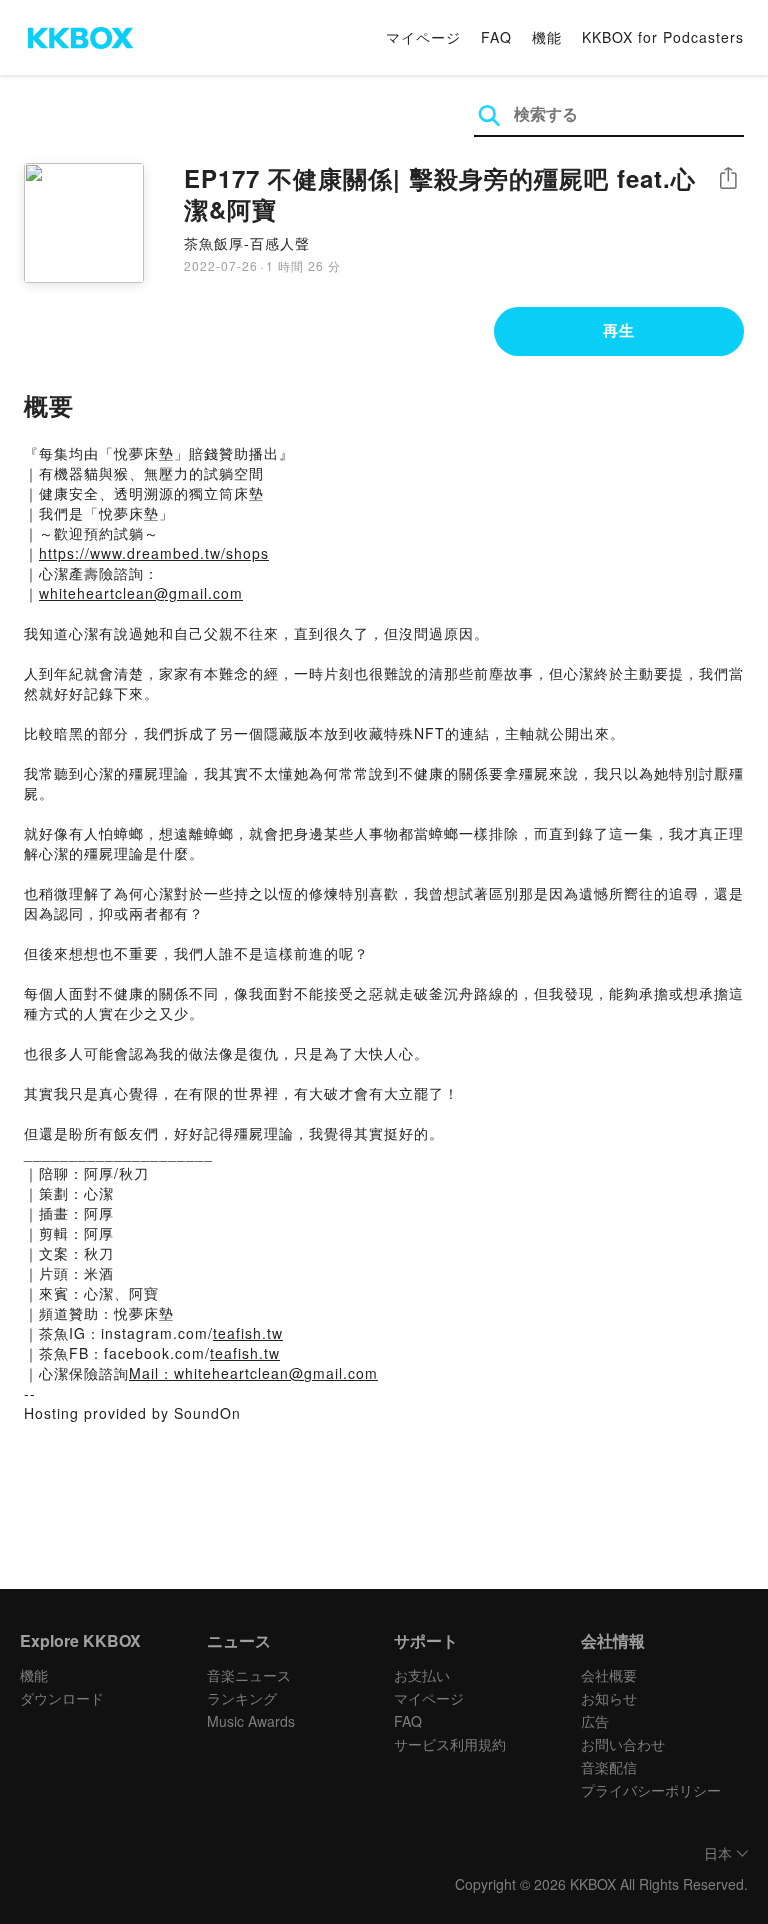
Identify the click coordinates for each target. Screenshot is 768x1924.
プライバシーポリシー (651, 1790)
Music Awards (251, 1721)
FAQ (496, 37)
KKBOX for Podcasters (663, 37)
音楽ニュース (249, 1675)
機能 (547, 37)
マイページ (423, 37)
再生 (619, 330)
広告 (595, 1721)
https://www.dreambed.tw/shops (154, 553)
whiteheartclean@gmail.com (141, 593)
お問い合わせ (623, 1744)
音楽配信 (609, 1767)
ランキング (242, 1698)
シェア (728, 178)
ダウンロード (62, 1698)
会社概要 (609, 1675)
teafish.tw (248, 1333)
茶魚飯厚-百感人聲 (247, 243)
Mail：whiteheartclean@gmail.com (253, 1373)
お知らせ (609, 1698)
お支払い (422, 1675)
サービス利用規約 (450, 1744)
